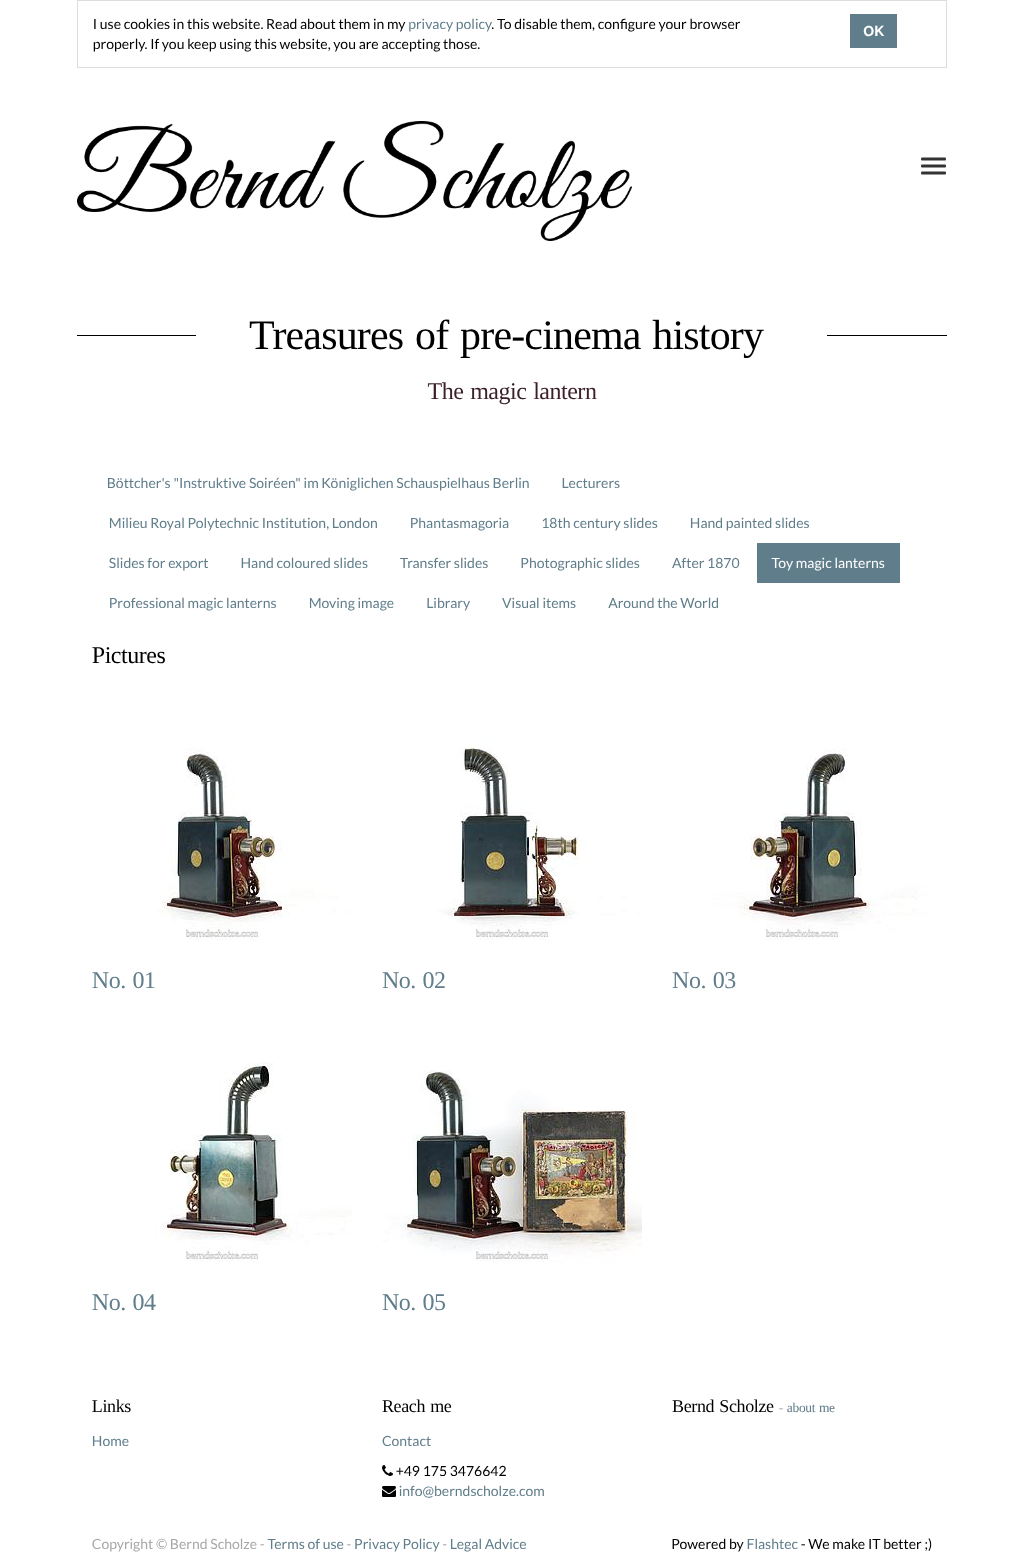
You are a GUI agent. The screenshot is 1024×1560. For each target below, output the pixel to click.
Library (448, 602)
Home (110, 1440)
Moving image (352, 602)
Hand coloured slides (304, 562)
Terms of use (305, 1543)
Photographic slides (580, 562)
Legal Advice (488, 1543)
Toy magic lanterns (828, 562)
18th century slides (599, 522)
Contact (406, 1440)
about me (811, 1407)
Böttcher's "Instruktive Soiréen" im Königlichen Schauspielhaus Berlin (318, 482)
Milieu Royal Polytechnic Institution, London (243, 522)
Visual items (539, 602)
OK (873, 31)
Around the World (663, 602)
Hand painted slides (750, 522)
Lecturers (591, 482)
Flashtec (772, 1543)
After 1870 (706, 562)
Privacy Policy (396, 1543)
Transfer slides (444, 562)
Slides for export (159, 562)
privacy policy (449, 23)
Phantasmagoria (459, 522)
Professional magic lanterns (193, 602)
